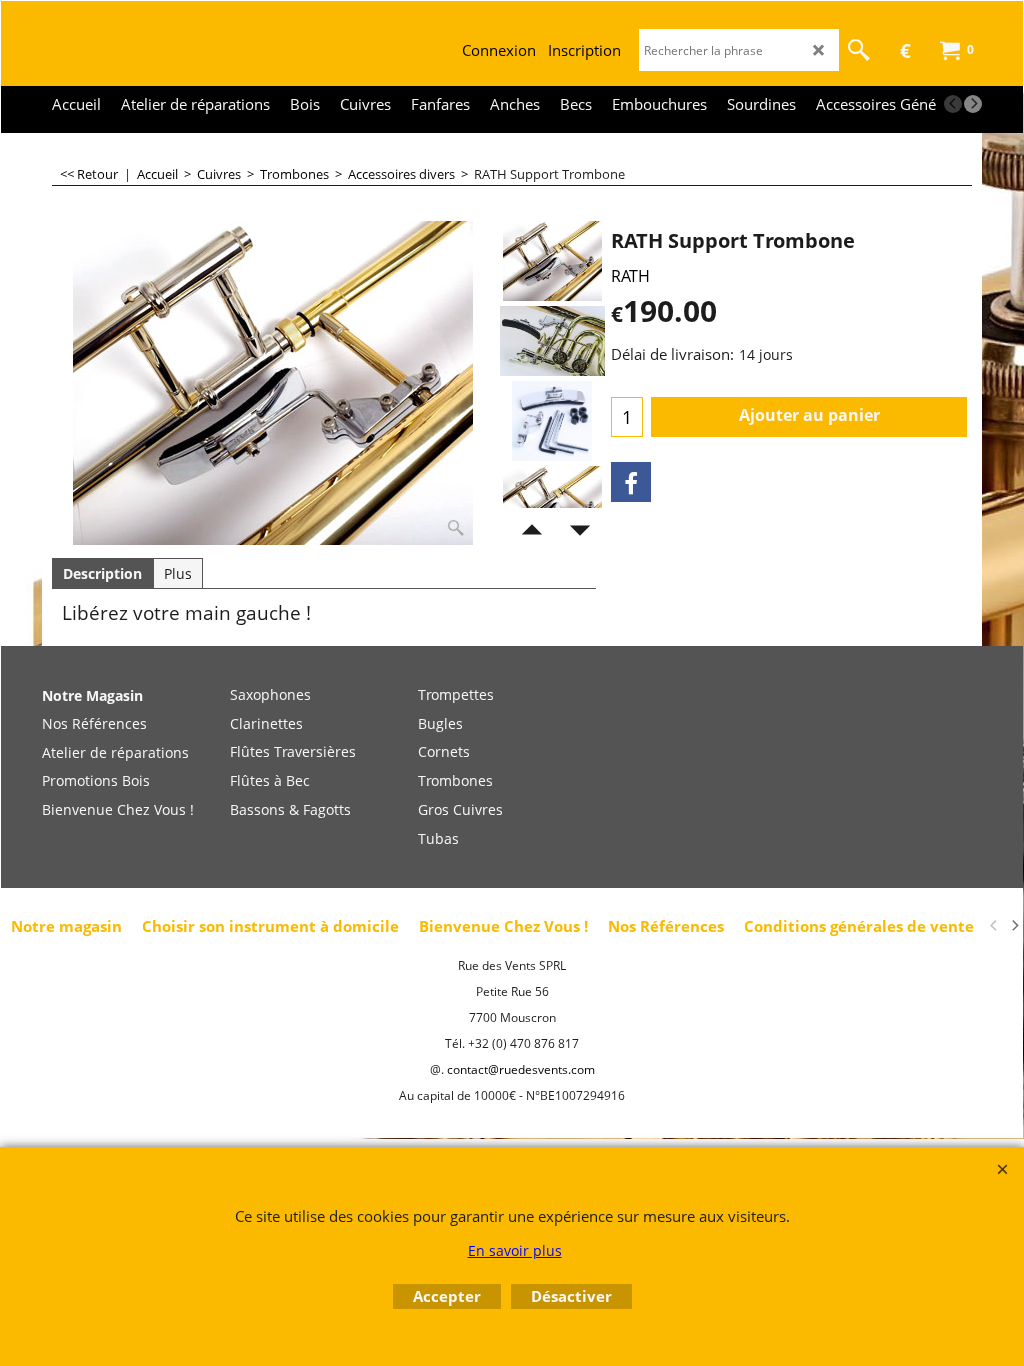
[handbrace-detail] (552, 341)
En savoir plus (515, 1250)
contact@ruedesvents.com (521, 1069)
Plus (178, 573)
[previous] (953, 104)
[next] (973, 104)
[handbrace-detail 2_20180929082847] (552, 506)
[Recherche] (859, 50)
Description (102, 573)
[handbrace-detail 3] (552, 421)
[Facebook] (631, 482)
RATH (630, 276)
